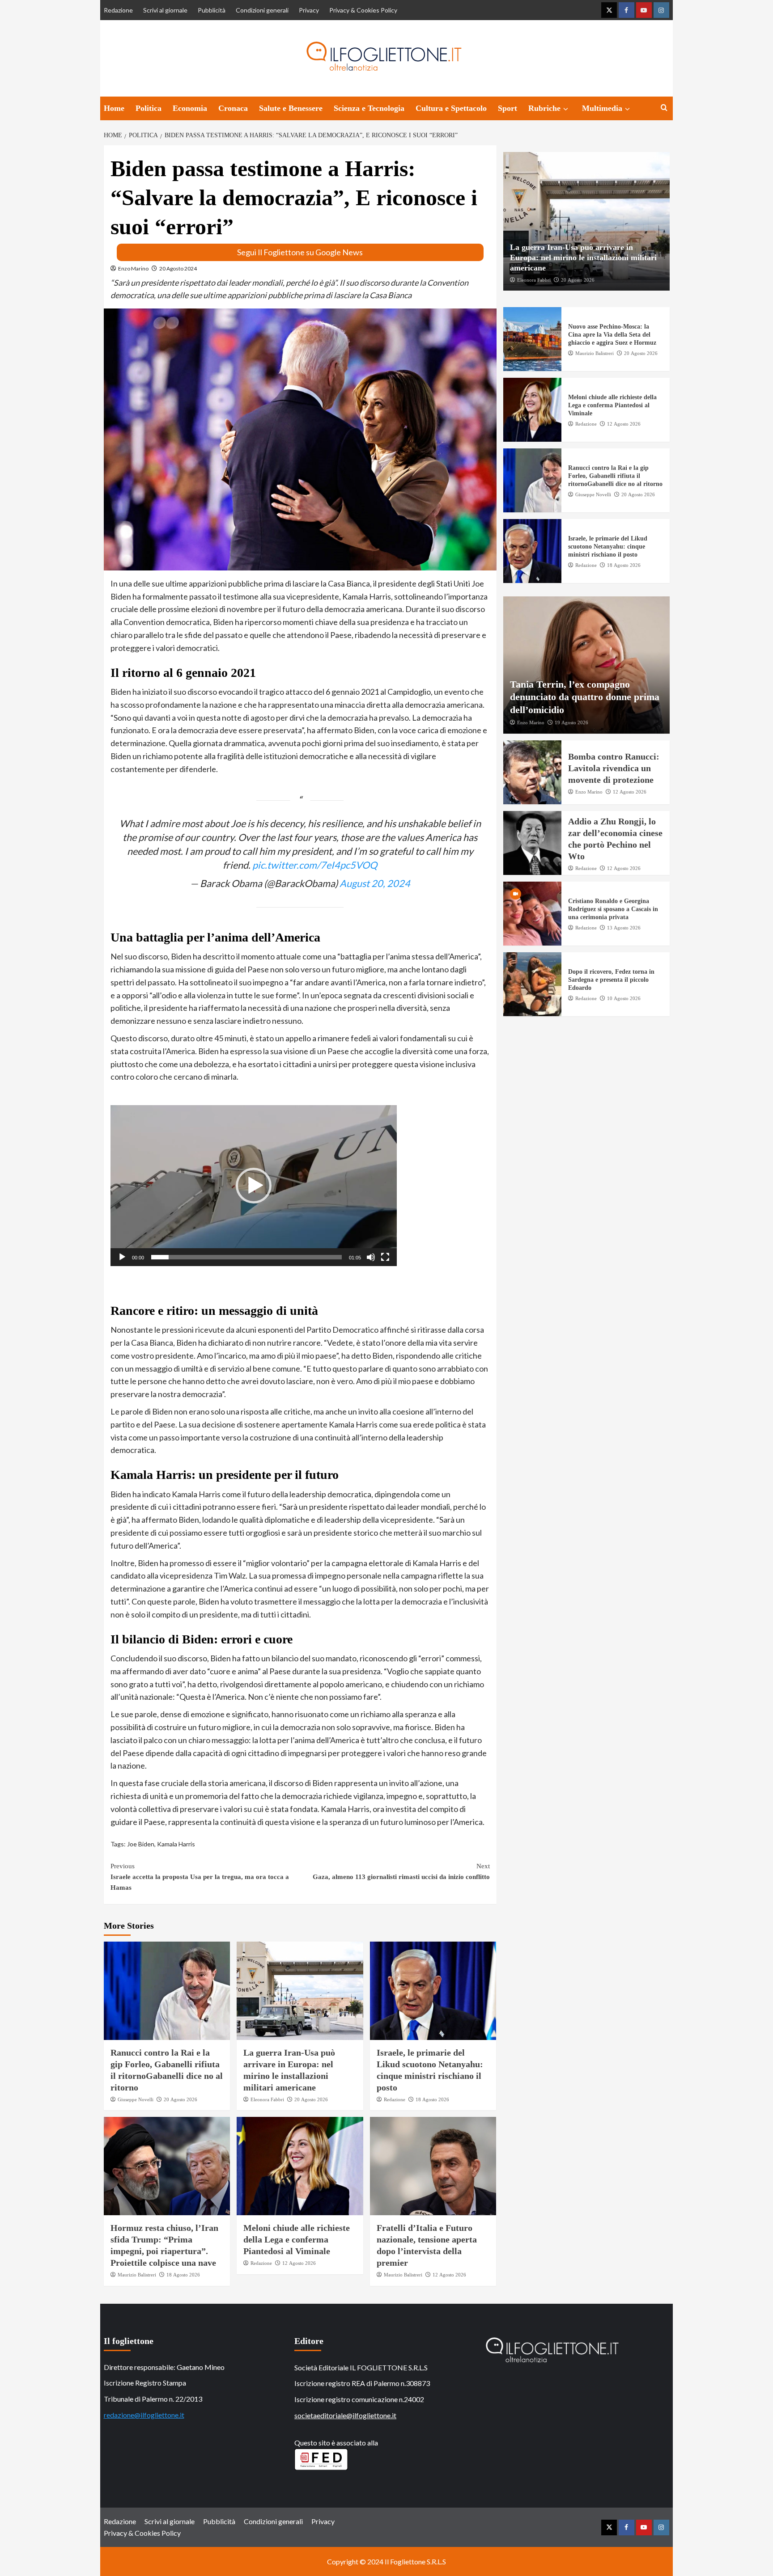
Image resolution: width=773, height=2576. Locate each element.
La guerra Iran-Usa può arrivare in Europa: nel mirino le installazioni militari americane (583, 257)
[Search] (664, 108)
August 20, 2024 (375, 883)
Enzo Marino (133, 268)
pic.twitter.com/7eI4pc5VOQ (315, 865)
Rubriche (544, 108)
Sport (508, 108)
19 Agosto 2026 (571, 722)
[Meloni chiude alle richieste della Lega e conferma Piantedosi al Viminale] (300, 2166)
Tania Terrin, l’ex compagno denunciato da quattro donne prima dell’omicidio (585, 697)
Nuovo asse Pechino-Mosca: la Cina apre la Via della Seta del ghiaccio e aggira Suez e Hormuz (612, 335)
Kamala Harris (176, 1844)
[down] (566, 109)
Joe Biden (141, 1844)
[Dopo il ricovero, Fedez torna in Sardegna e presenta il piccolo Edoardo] (532, 984)
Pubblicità (212, 10)
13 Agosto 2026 (624, 928)
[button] (254, 1186)
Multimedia (602, 108)
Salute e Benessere (291, 108)
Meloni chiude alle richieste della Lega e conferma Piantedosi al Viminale (297, 2239)
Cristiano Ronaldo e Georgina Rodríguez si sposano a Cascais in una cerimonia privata (613, 909)
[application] (254, 1186)
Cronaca (233, 108)
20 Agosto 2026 (181, 2099)
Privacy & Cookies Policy (363, 10)
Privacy (309, 10)
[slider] (246, 1257)
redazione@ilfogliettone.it (144, 2415)
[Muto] (371, 1257)
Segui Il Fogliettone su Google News (300, 252)
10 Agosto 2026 (624, 998)
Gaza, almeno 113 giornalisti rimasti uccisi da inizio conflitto (401, 1871)
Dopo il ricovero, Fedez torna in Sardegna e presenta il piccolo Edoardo (611, 980)
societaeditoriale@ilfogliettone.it (345, 2415)
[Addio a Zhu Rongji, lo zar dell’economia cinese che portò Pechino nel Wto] (532, 843)
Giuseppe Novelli (136, 2099)
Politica (149, 108)
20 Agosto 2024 (178, 268)
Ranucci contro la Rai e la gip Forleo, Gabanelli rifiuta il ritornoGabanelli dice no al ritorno (615, 476)
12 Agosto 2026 (299, 2263)
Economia (190, 108)
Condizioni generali (262, 10)
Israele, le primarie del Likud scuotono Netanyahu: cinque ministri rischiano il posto (608, 547)
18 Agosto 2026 (432, 2099)
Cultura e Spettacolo (451, 108)
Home (114, 108)
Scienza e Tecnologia (369, 108)
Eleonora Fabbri (267, 2099)
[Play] (122, 1257)
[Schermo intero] (385, 1257)
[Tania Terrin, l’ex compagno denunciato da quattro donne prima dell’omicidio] (586, 665)
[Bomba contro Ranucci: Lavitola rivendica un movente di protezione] (532, 772)
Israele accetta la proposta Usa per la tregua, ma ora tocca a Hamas (200, 1877)
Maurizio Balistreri (137, 2275)
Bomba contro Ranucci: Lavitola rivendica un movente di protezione (614, 768)
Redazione (118, 10)
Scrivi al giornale (165, 10)
